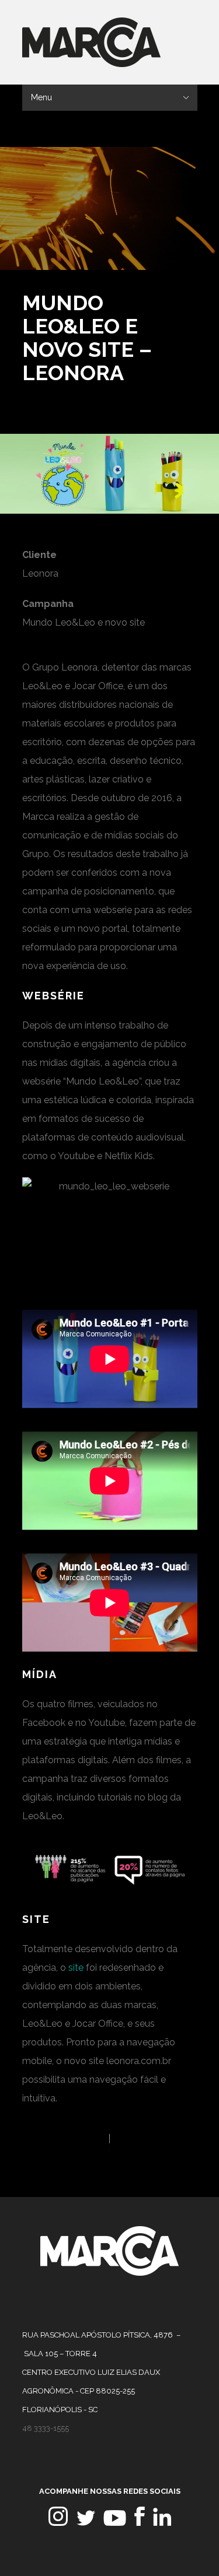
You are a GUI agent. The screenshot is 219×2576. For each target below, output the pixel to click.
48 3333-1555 (46, 2428)
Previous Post (170, 296)
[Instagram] (58, 2523)
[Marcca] (109, 2273)
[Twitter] (86, 2523)
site (76, 1968)
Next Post (187, 296)
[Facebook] (140, 2523)
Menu (41, 97)
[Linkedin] (162, 2523)
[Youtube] (115, 2523)
